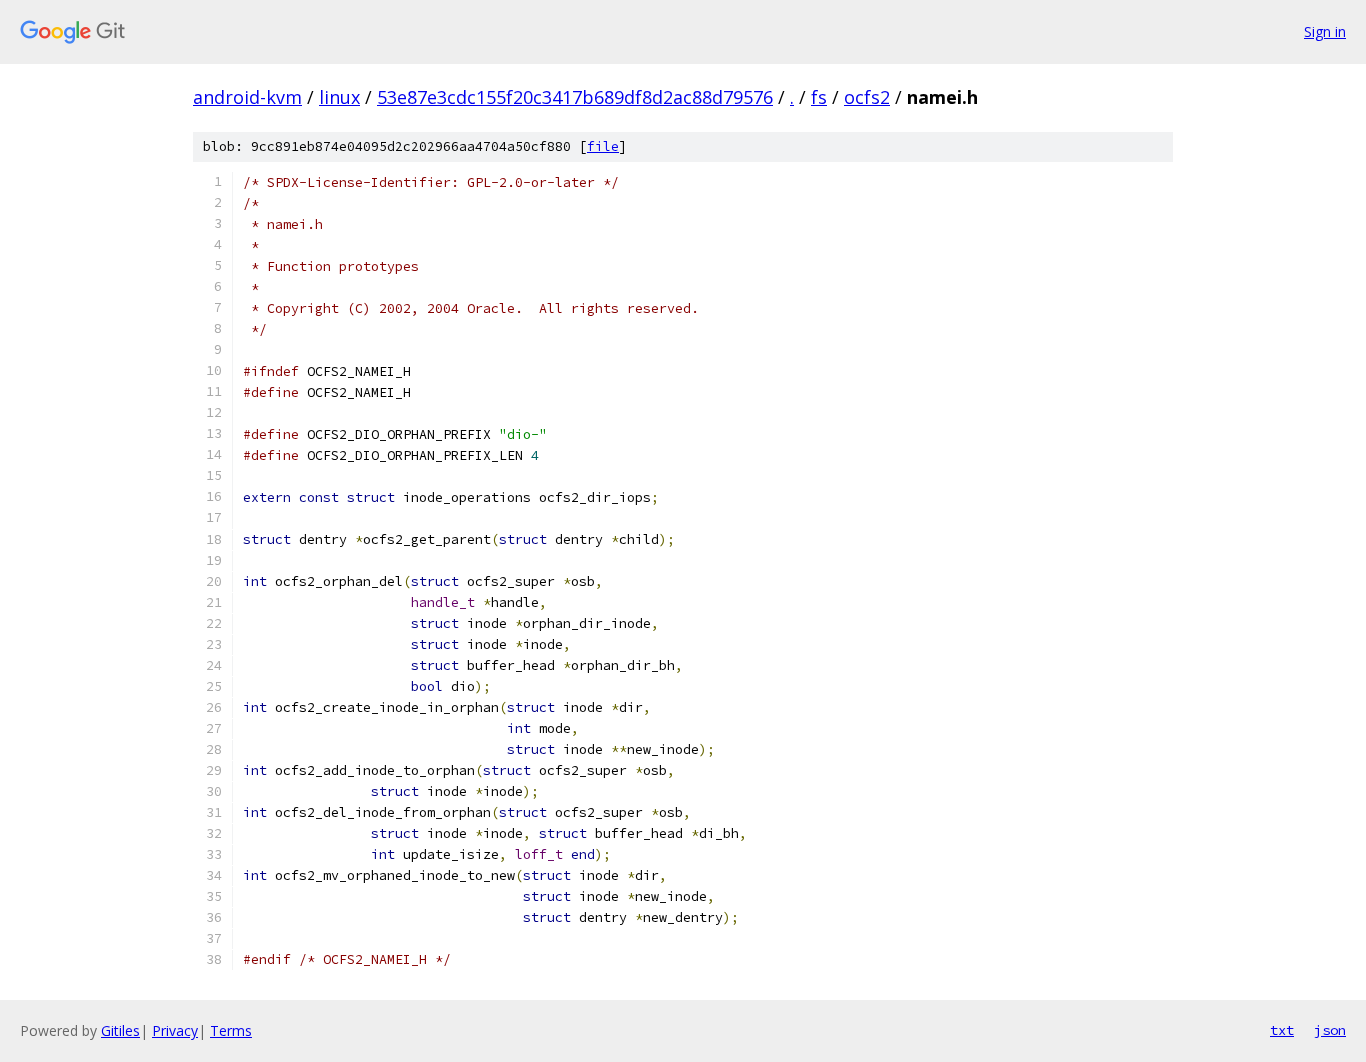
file (603, 146)
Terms (231, 1030)
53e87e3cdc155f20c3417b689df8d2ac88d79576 (575, 97)
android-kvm (247, 97)
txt (1282, 1030)
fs (819, 97)
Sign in (1325, 31)
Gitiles (120, 1030)
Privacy (175, 1030)
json (1330, 1030)
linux (339, 97)
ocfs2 (867, 97)
